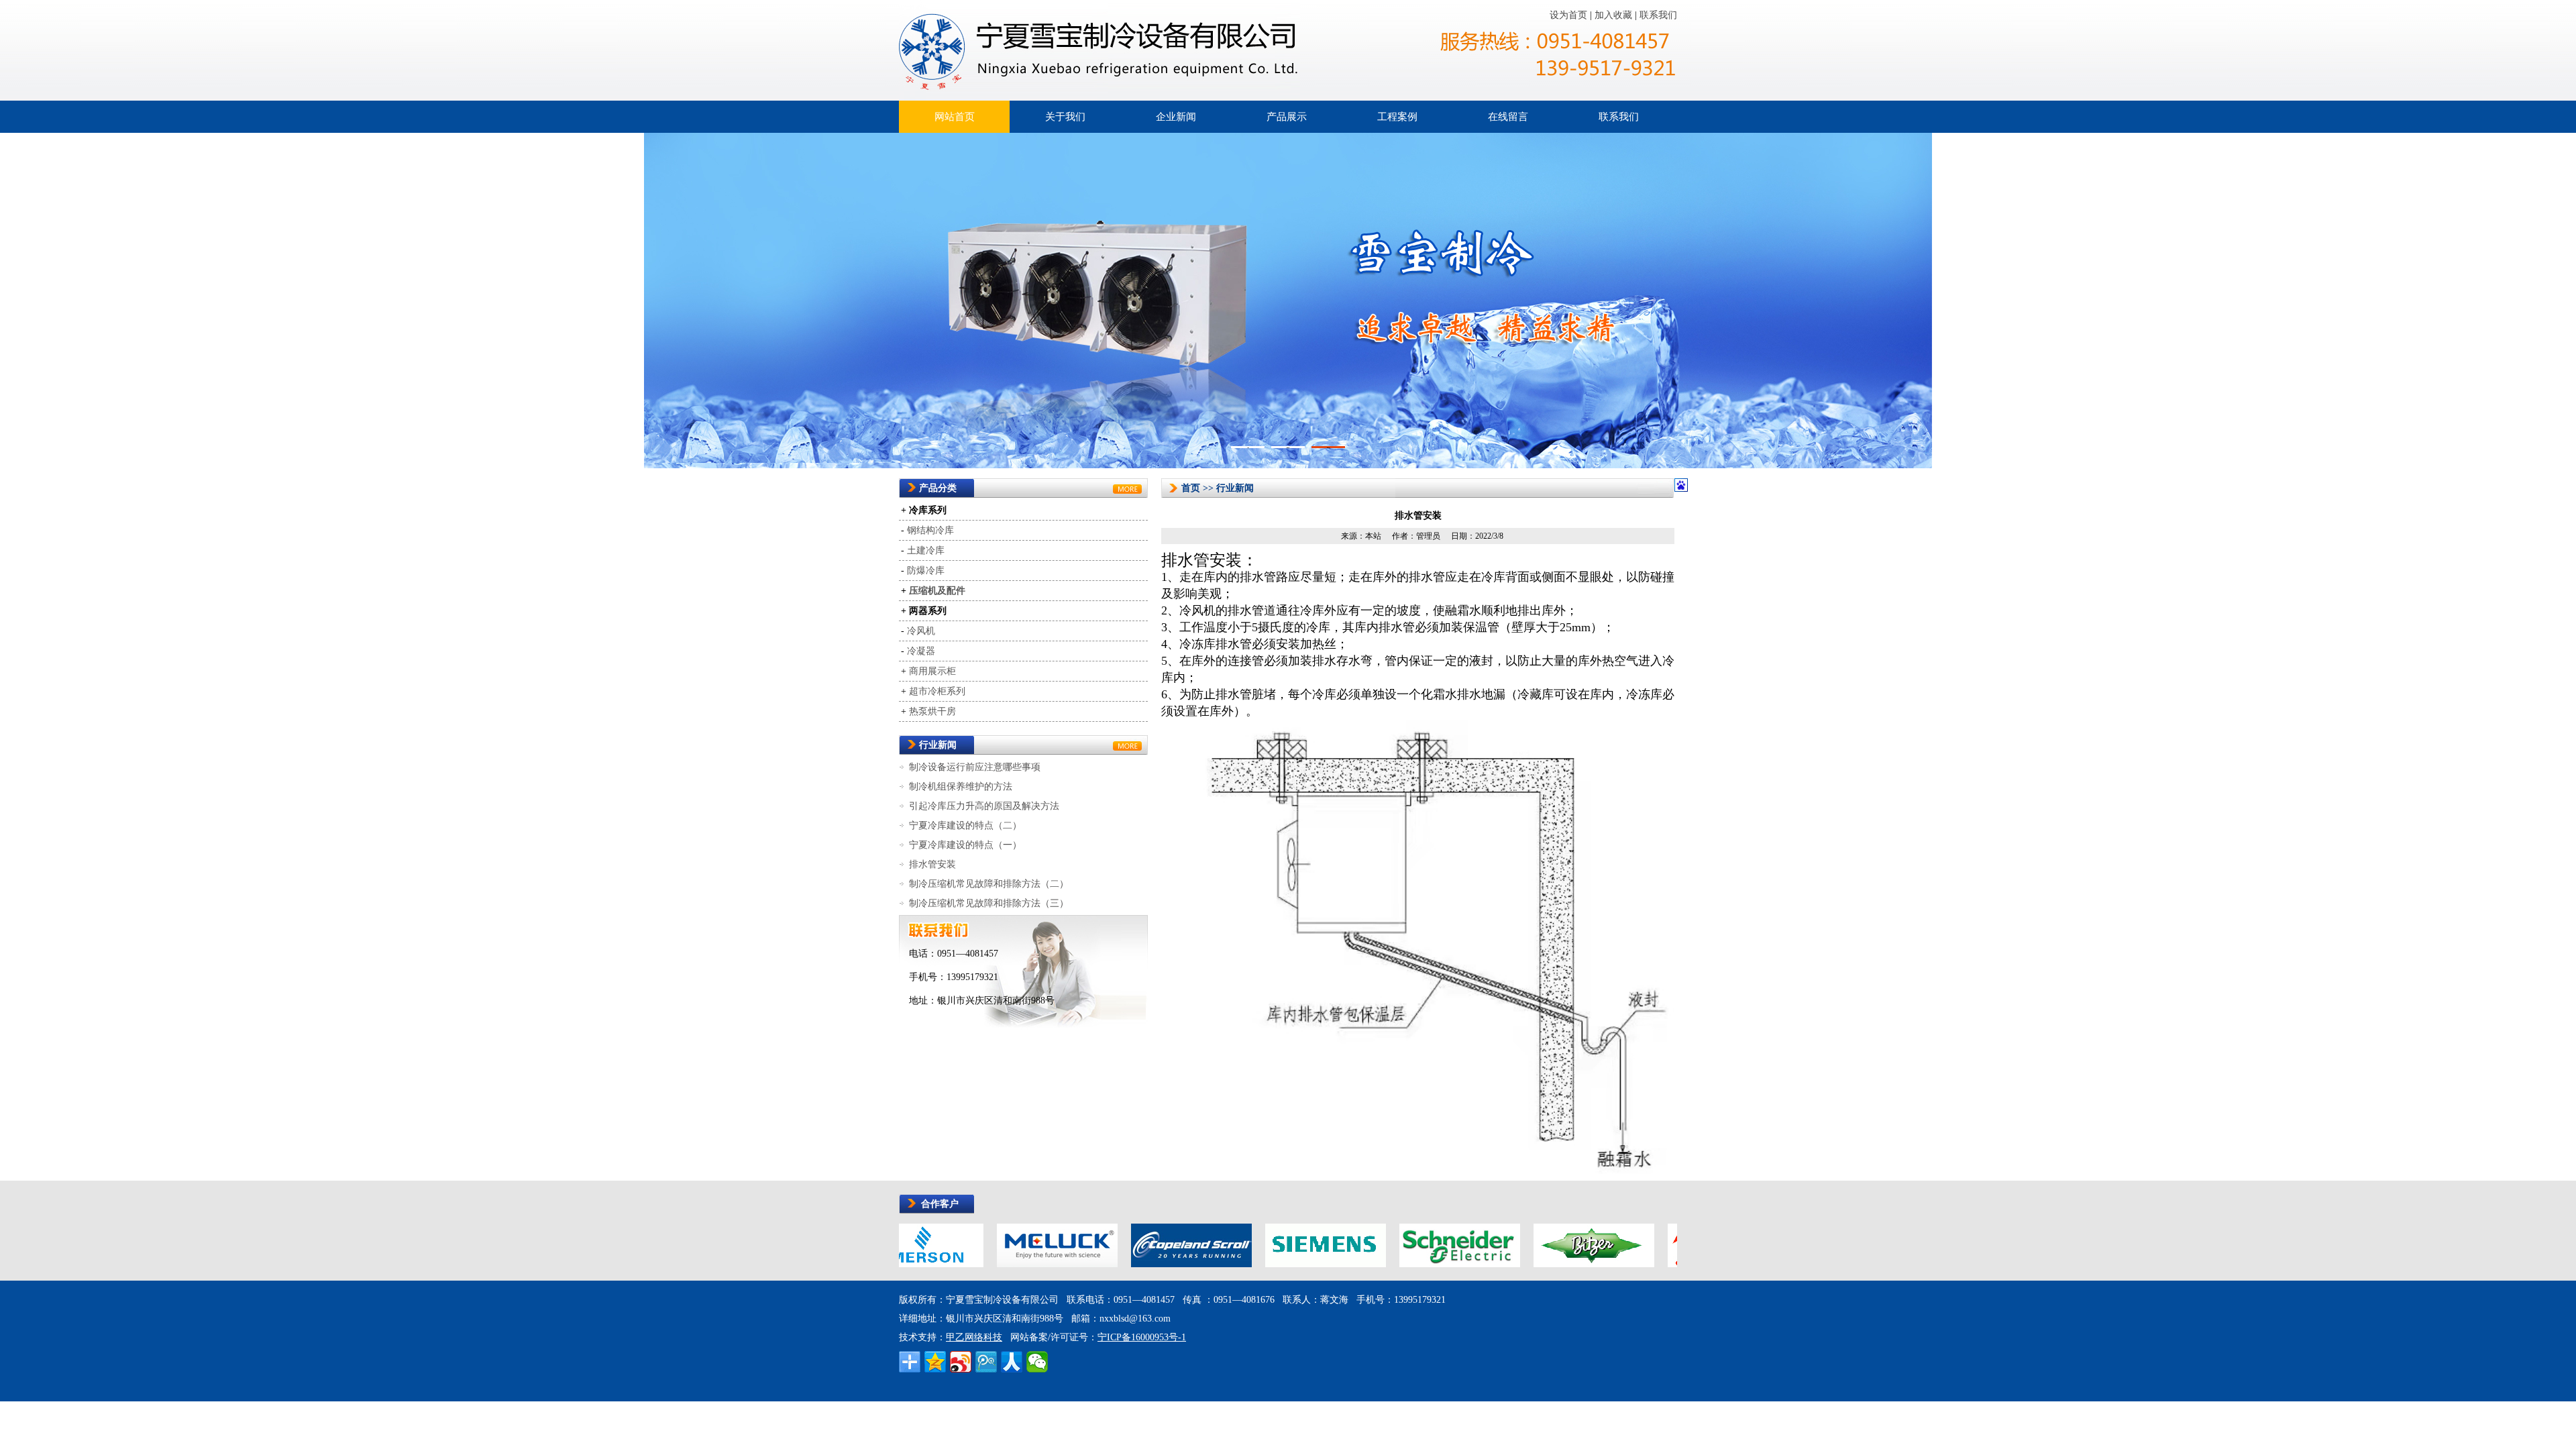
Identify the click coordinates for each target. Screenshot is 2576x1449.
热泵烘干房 (932, 711)
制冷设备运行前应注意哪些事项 (975, 767)
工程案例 (1397, 117)
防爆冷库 (926, 571)
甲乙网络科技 (974, 1337)
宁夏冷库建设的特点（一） (965, 845)
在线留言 (1508, 117)
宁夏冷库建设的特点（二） (965, 825)
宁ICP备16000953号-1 (1142, 1337)
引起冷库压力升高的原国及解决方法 (984, 806)
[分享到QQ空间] (935, 1362)
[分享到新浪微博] (961, 1362)
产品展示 (1287, 117)
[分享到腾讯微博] (986, 1362)
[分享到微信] (1037, 1362)
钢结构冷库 (930, 530)
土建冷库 (926, 550)
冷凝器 (921, 651)
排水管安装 (932, 864)
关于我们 (1065, 117)
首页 (1191, 488)
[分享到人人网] (1012, 1362)
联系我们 (1658, 15)
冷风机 (921, 631)
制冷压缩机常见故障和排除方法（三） (989, 903)
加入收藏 (1615, 15)
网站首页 (955, 117)
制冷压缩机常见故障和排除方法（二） (989, 884)
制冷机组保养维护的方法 (961, 787)
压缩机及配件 (937, 591)
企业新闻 (1176, 117)
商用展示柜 (932, 671)
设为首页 (1570, 15)
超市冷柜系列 (937, 691)
